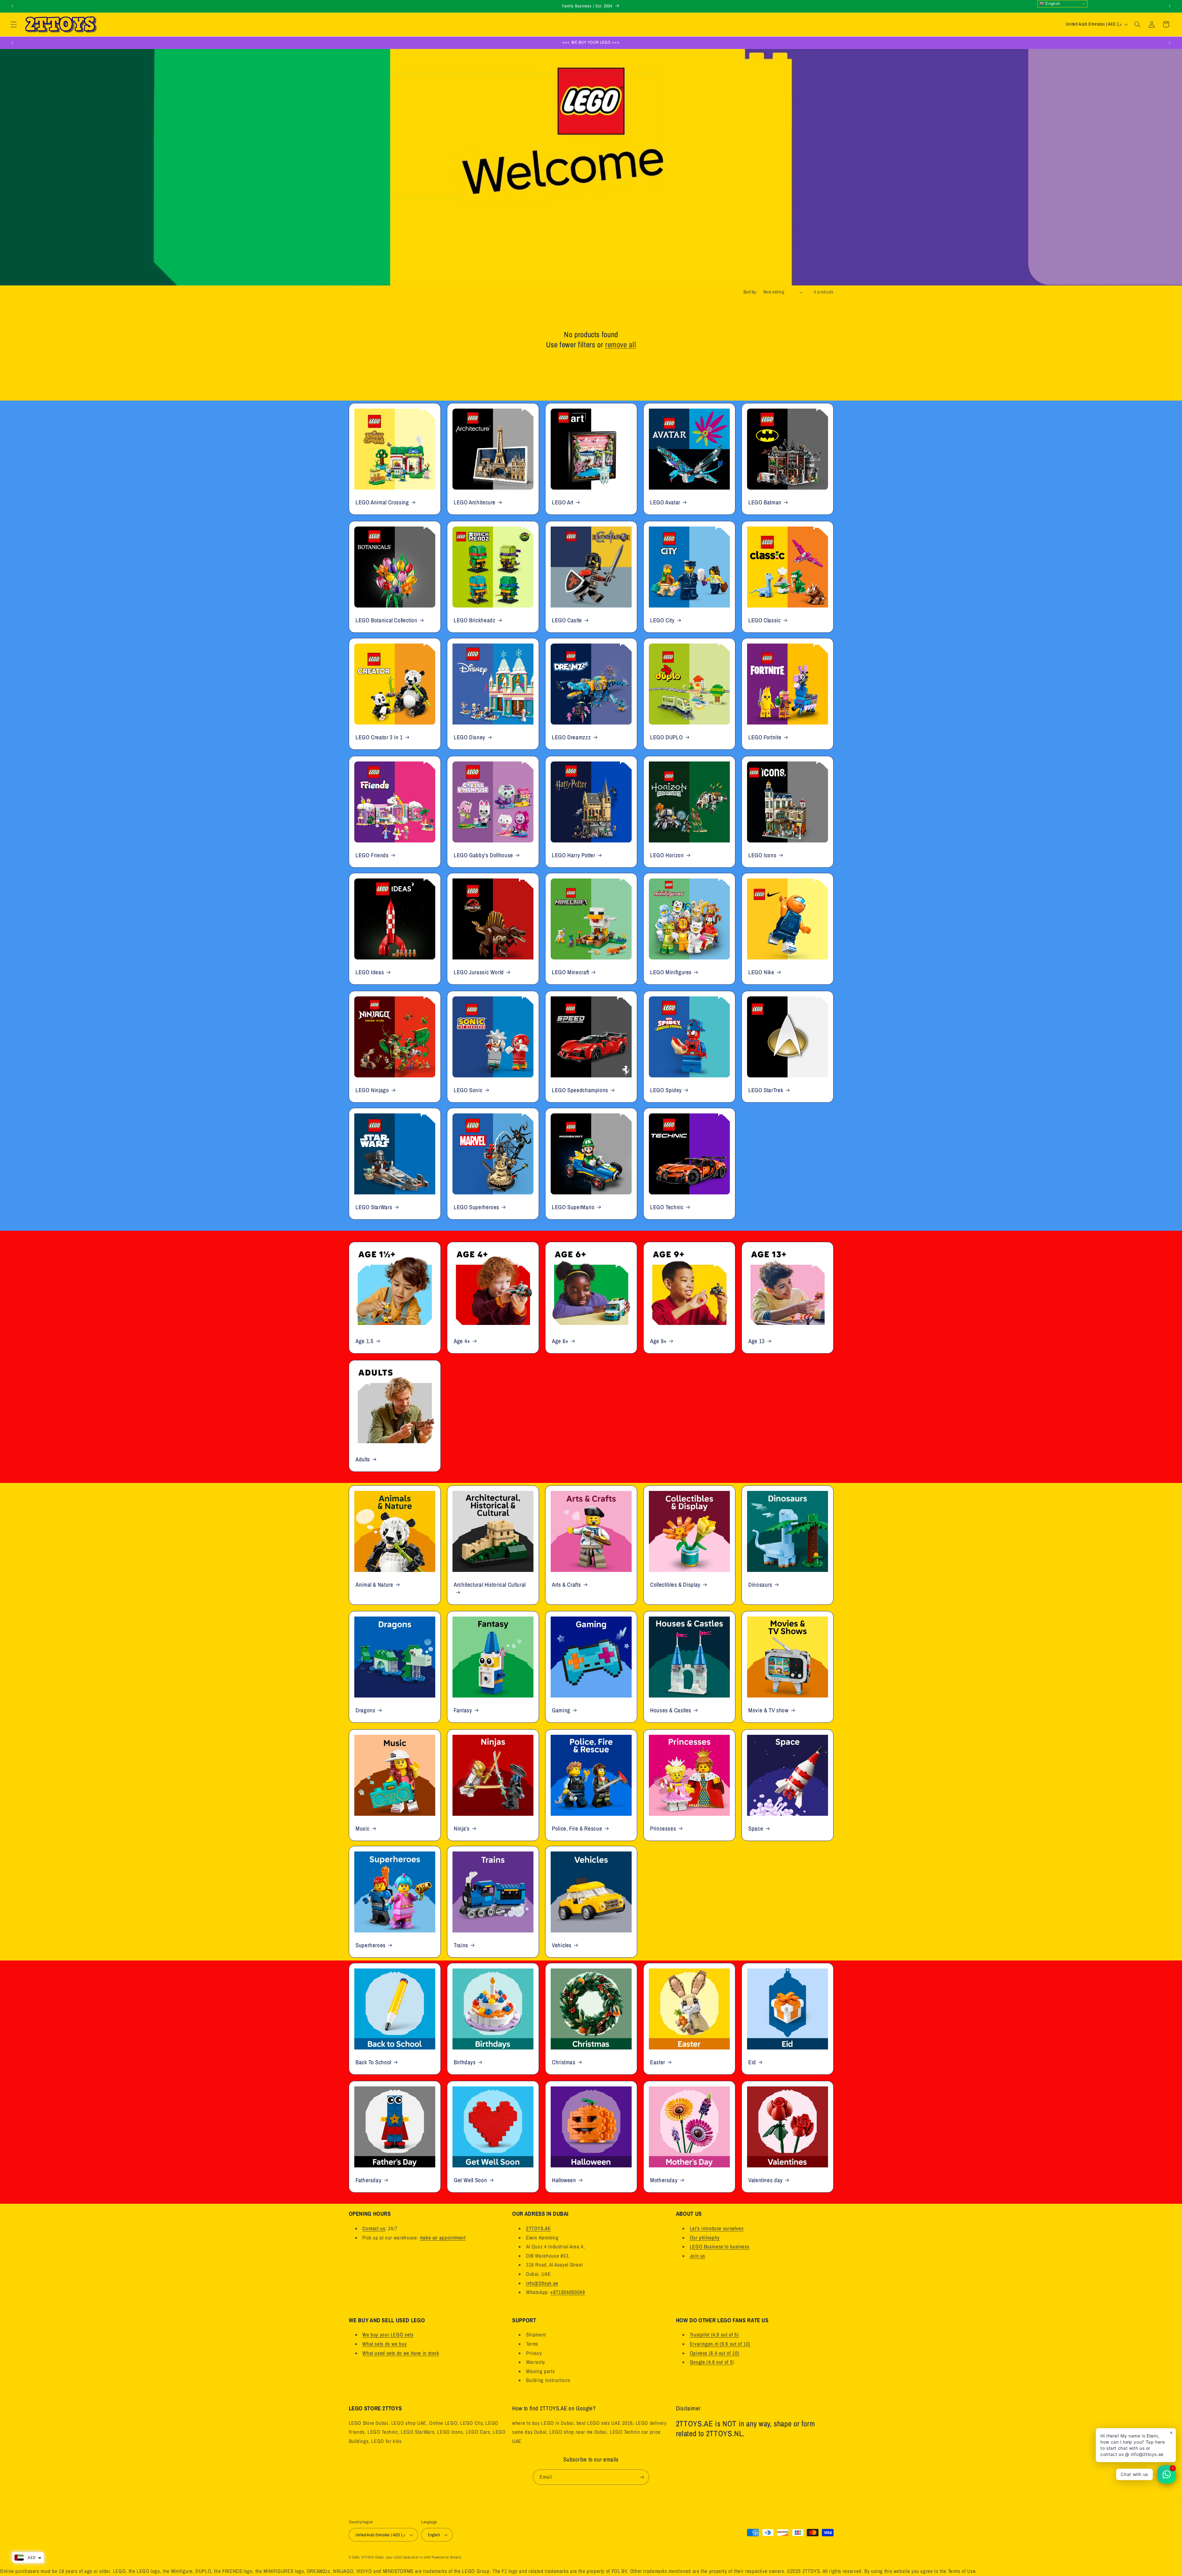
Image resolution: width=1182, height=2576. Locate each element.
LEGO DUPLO (666, 737)
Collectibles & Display (675, 1585)
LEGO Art (563, 502)
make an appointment (443, 2238)
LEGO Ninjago (372, 1090)
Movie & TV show (768, 1710)
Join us (698, 2256)
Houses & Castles (671, 1710)
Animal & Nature (374, 1585)
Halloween (564, 2180)
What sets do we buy (384, 2344)
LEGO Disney (470, 737)
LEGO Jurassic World (479, 972)
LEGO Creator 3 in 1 (379, 737)
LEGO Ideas (370, 972)
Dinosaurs (760, 1585)
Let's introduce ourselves (717, 2228)
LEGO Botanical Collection (386, 620)
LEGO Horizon (667, 855)
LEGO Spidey (666, 1090)
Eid (752, 2062)
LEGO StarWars (374, 1207)
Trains (461, 1945)
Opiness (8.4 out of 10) (715, 2353)
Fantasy (463, 1710)
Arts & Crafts (566, 1585)
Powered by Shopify (446, 2557)
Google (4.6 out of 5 (711, 2362)
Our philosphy (705, 2238)
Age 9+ (658, 1341)
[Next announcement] (1170, 6)
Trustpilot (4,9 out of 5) (714, 2335)
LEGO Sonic (468, 1090)
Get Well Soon (470, 2180)
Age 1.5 (364, 1341)
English (1052, 4)
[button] (14, 24)
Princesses (663, 1828)
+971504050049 (568, 2292)
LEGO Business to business (720, 2247)
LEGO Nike (761, 972)
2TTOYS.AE (539, 2228)
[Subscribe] (642, 2477)
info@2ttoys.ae (542, 2283)
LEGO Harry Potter (574, 855)
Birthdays (465, 2062)
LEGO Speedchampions (580, 1090)
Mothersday (664, 2180)
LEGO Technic (667, 1207)
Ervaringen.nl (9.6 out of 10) (720, 2344)
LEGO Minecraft (571, 972)
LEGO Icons (762, 855)
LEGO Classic (765, 620)
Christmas (564, 2062)
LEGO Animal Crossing (382, 502)
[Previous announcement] (12, 6)
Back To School (373, 2062)
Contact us (374, 2228)
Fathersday (368, 2180)
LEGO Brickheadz (474, 620)
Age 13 (757, 1341)
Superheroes (371, 1945)
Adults (363, 1459)
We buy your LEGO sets (388, 2335)
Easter (658, 2062)
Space (756, 1828)
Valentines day (766, 2180)
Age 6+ (560, 1341)
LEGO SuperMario (573, 1207)
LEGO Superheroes (476, 1207)
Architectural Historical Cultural (490, 1585)
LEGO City (662, 620)
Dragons (365, 1710)
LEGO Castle (567, 620)
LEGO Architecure (475, 502)
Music (362, 1828)
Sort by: (750, 292)
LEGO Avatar (665, 502)
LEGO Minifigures (671, 972)
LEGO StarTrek (766, 1090)
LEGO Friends (372, 855)
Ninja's (462, 1828)
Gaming (561, 1710)
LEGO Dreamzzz (571, 737)
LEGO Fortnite (765, 737)
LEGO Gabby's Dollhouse (483, 855)
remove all (621, 345)
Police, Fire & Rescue (577, 1828)
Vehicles (562, 1945)
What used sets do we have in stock (401, 2353)
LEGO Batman (765, 502)
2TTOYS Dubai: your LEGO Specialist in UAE (396, 2557)
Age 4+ (462, 1341)
